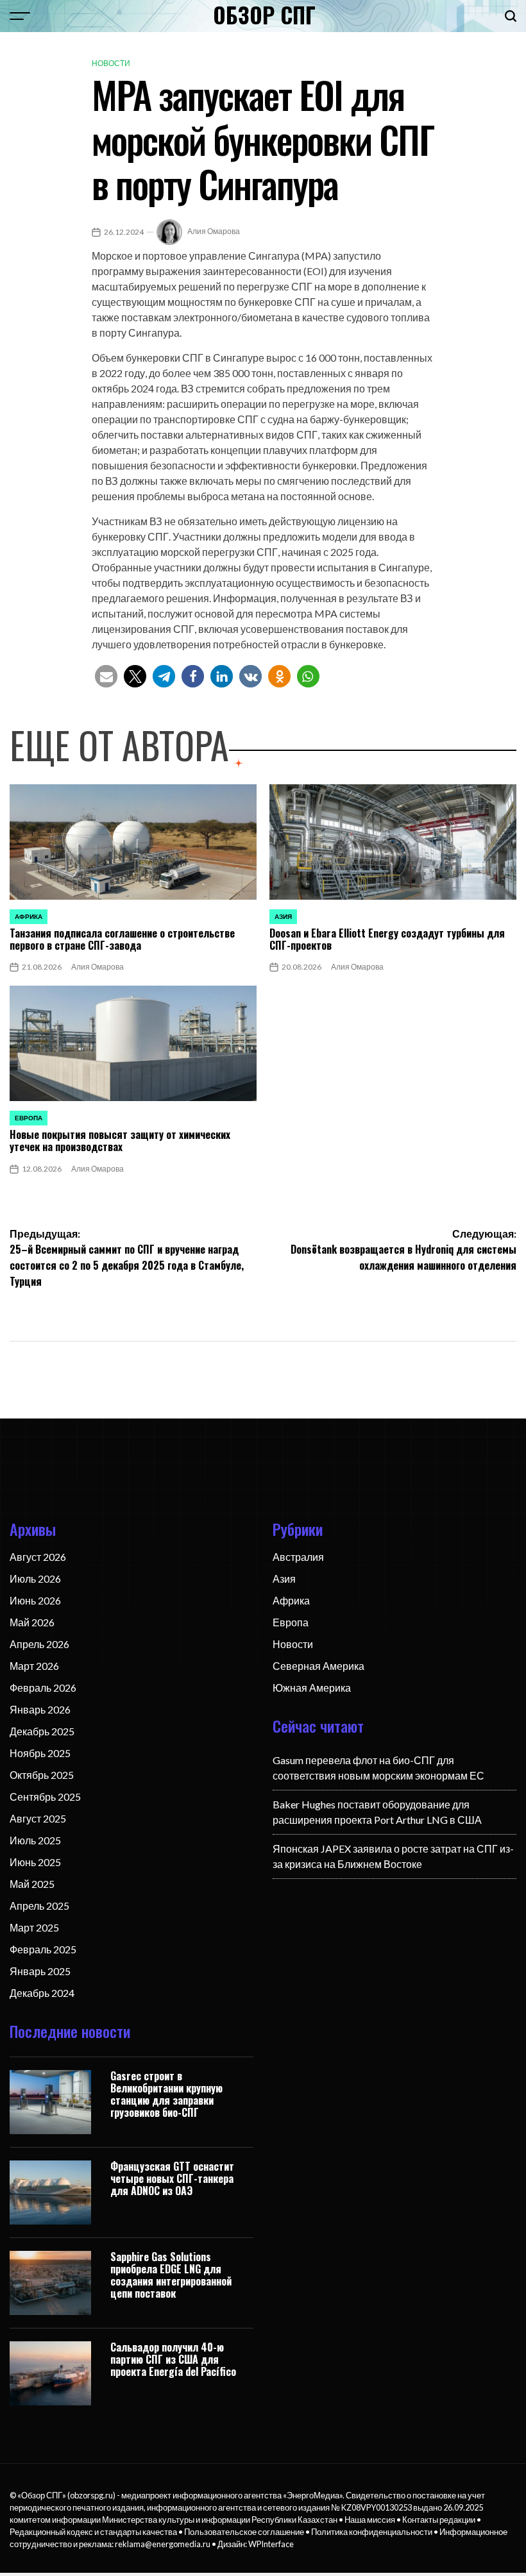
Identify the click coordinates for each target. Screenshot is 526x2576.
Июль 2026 (35, 1578)
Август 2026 (38, 1557)
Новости (111, 63)
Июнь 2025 (35, 1862)
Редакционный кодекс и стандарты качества (93, 2532)
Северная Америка (318, 1666)
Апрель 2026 (39, 1644)
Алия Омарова (214, 231)
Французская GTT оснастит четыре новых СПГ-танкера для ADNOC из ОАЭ (172, 2178)
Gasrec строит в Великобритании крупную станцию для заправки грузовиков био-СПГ (166, 2094)
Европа (29, 1118)
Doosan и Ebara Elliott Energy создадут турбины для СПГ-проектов (387, 939)
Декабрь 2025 (42, 1731)
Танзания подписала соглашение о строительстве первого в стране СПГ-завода (122, 939)
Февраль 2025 (43, 1949)
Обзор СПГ (264, 15)
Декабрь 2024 (42, 1993)
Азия (283, 916)
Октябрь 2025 (42, 1775)
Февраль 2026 (43, 1688)
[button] (106, 676)
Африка (29, 916)
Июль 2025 (35, 1840)
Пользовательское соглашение (244, 2532)
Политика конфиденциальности (372, 2532)
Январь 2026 (40, 1709)
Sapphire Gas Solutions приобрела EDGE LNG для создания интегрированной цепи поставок (171, 2275)
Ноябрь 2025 (40, 1753)
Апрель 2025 (39, 1906)
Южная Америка (312, 1688)
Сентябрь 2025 (45, 1797)
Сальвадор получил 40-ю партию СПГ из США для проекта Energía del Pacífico (173, 2359)
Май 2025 (32, 1884)
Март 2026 (34, 1666)
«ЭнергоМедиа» (313, 2495)
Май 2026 (32, 1622)
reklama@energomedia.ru (163, 2544)
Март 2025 (34, 1927)
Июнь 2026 (35, 1600)
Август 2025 (38, 1818)
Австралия (298, 1557)
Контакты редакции (439, 2520)
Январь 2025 (40, 1971)
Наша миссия (370, 2520)
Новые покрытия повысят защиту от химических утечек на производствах (120, 1141)
